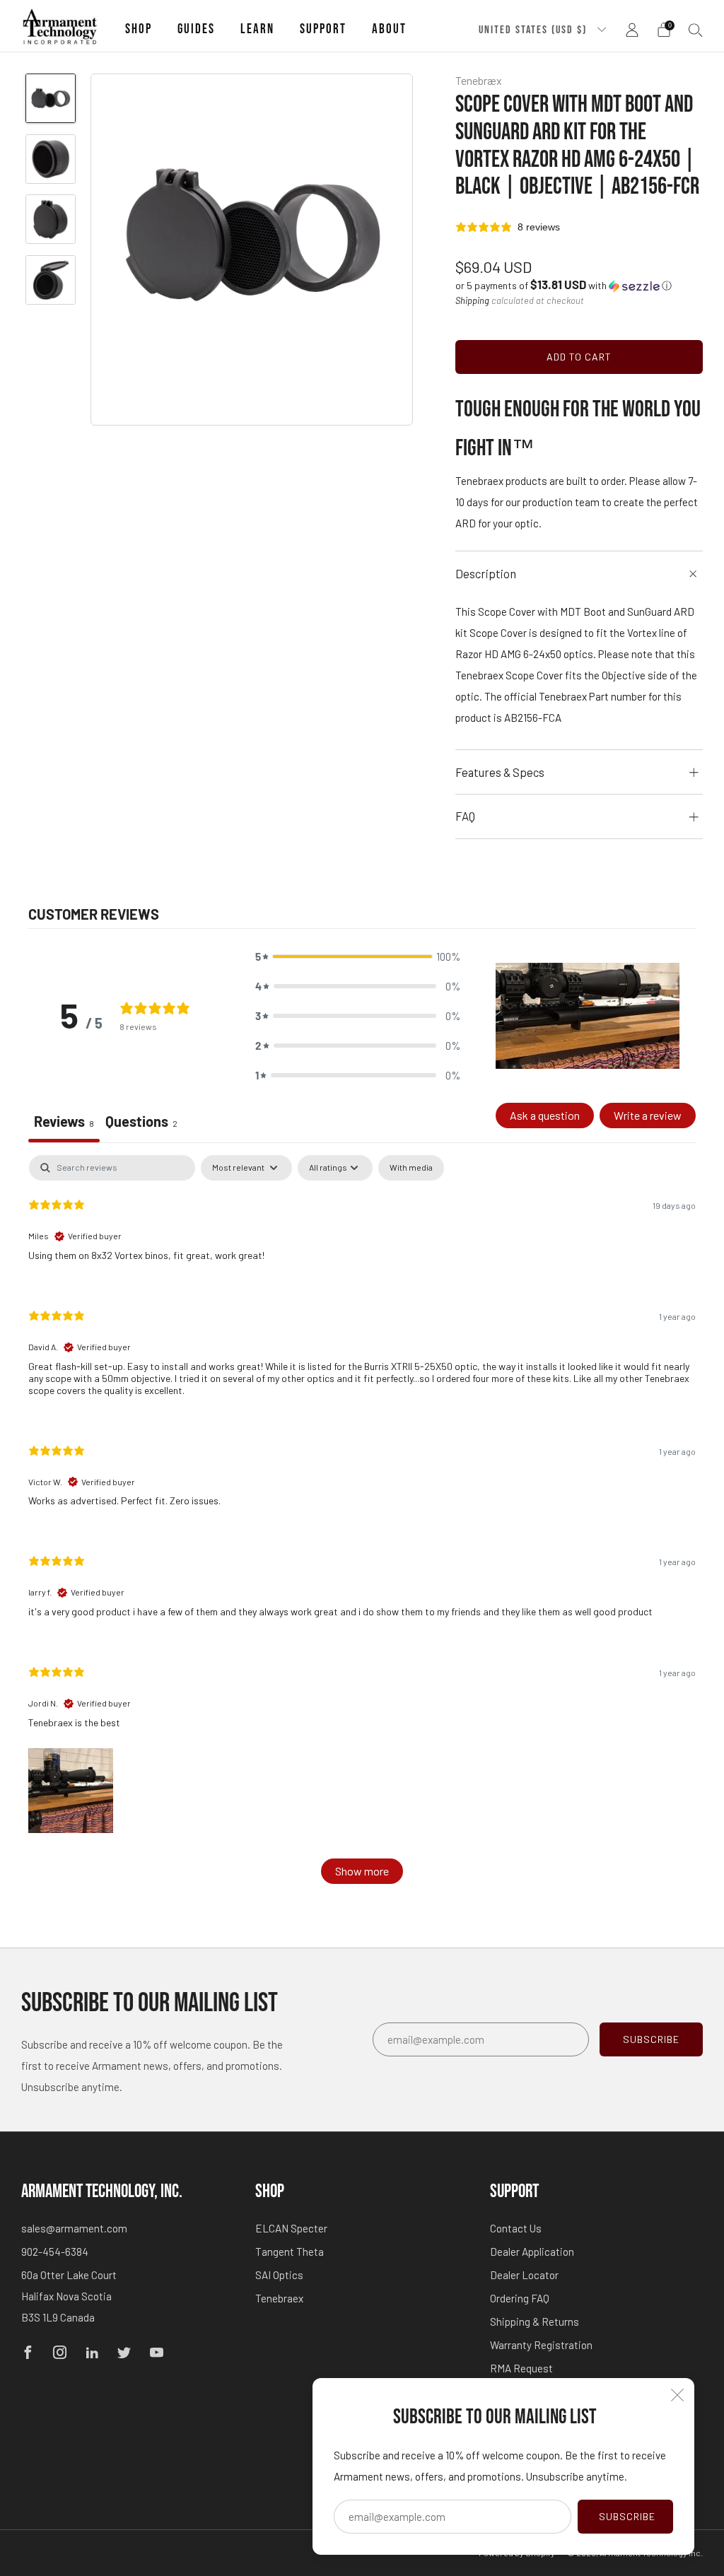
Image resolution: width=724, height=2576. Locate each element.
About (389, 29)
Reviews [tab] (64, 1121)
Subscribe (627, 2516)
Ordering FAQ (520, 2298)
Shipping (472, 300)
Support (323, 29)
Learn (257, 29)
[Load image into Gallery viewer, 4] (50, 280)
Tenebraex (279, 2298)
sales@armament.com (74, 2228)
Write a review (648, 1115)
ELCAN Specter (291, 2228)
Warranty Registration (541, 2345)
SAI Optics (279, 2275)
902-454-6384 (55, 2252)
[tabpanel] (362, 1526)
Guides (196, 29)
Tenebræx (479, 80)
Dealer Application (532, 2252)
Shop (139, 29)
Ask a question (545, 1115)
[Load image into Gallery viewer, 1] (50, 98)
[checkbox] (411, 1168)
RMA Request (521, 2368)
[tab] (141, 1123)
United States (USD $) (535, 30)
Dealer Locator (524, 2275)
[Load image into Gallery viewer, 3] (50, 219)
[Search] (696, 30)
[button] (564, 285)
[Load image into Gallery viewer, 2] (50, 159)
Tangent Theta (290, 2252)
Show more (362, 1871)
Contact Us (516, 2228)
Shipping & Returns (535, 2322)
